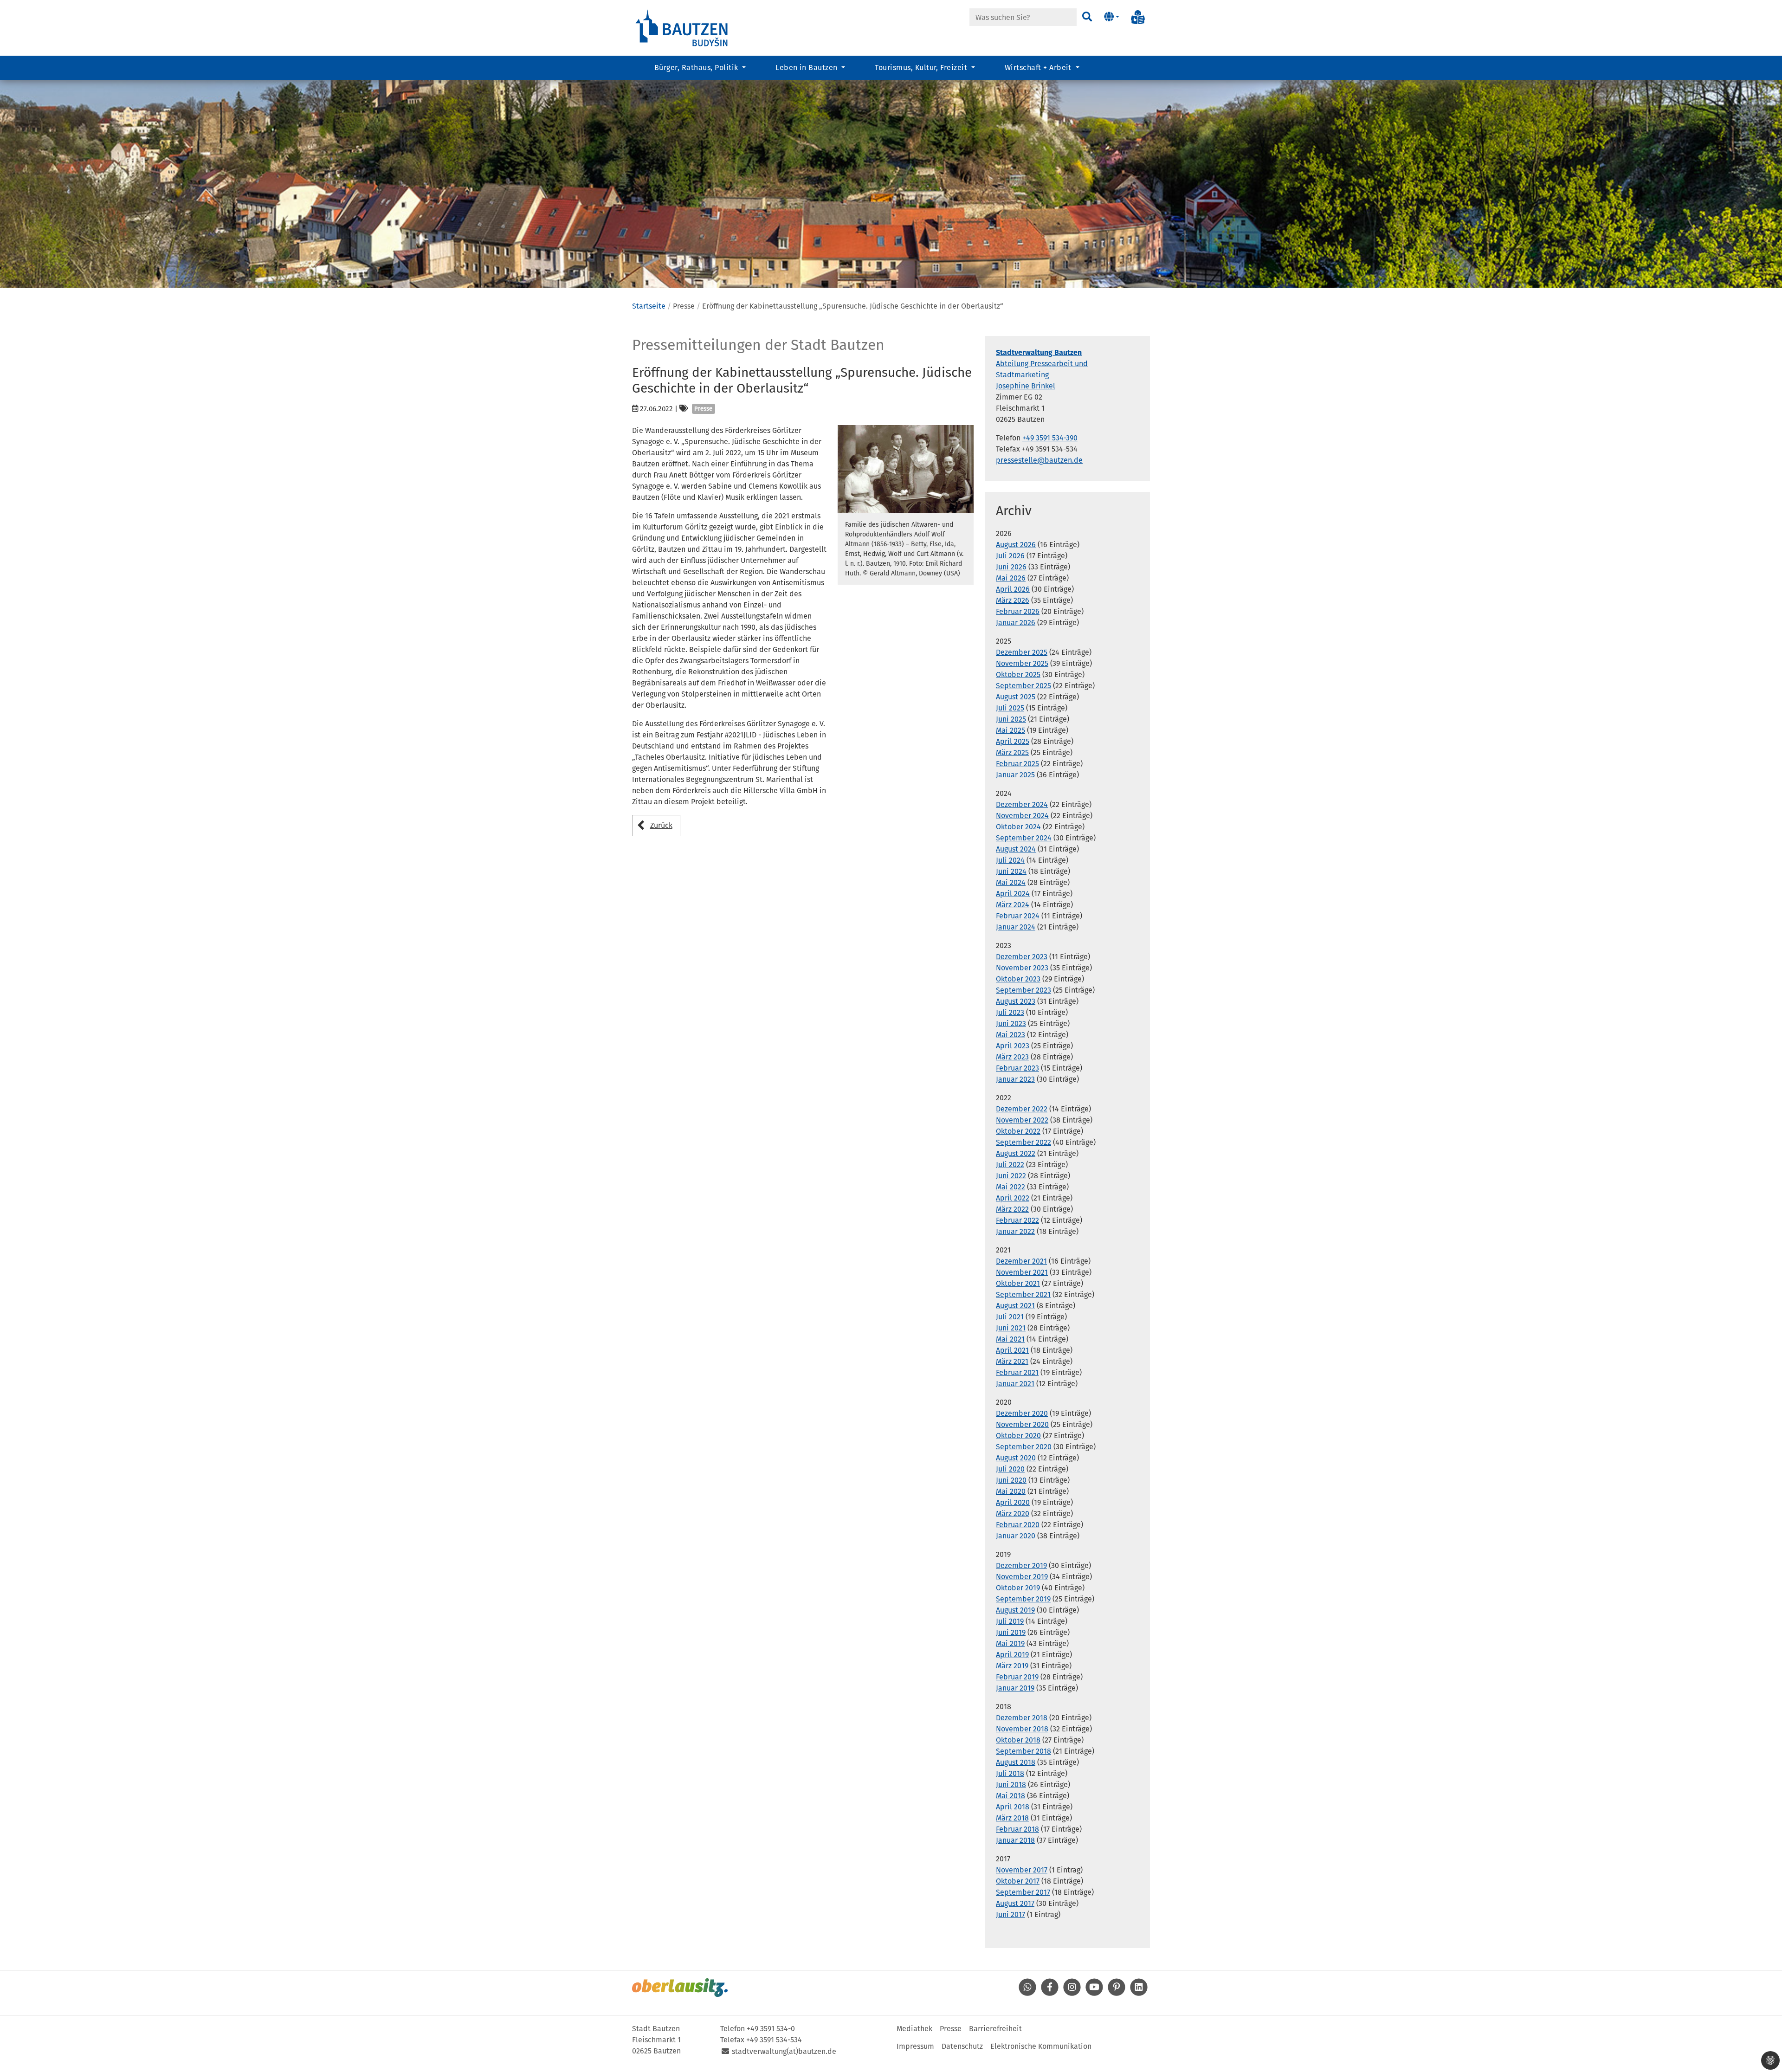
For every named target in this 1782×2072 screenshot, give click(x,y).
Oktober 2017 (1018, 1881)
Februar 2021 (1017, 1372)
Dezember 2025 (1022, 652)
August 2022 (1016, 1153)
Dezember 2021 (1021, 1261)
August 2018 (1016, 1762)
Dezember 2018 (1022, 1718)
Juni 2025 (1011, 719)
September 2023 (1023, 990)
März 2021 (1012, 1361)
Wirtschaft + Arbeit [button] (1039, 68)
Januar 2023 (1015, 1079)
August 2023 (1016, 1001)
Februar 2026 (1018, 611)
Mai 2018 (1010, 1796)
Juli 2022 (1010, 1165)
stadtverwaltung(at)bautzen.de (784, 2051)
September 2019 (1023, 1599)
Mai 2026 (1011, 578)
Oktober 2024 (1018, 827)
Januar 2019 (1015, 1688)
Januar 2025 (1015, 775)
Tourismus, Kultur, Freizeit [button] (922, 68)
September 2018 (1023, 1751)
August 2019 (1015, 1610)
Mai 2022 (1010, 1187)
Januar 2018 (1015, 1840)
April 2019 (1012, 1655)
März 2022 (1012, 1209)
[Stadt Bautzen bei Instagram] (1072, 1993)
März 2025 (1012, 752)
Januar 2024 (1016, 927)
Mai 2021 (1010, 1339)
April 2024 (1013, 894)
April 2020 (1013, 1502)
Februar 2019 (1017, 1677)
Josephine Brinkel (1026, 386)
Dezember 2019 (1021, 1565)
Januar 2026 (1016, 623)
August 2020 (1016, 1458)
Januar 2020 (1016, 1536)
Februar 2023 (1017, 1068)
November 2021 (1022, 1272)
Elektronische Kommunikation (1041, 2046)
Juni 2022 (1011, 1176)
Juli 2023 (1010, 1012)
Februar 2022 (1017, 1220)
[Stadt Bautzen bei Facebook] (1050, 1993)
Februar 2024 (1018, 916)
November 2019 (1022, 1577)
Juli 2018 (1010, 1773)
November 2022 (1022, 1120)
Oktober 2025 (1018, 675)
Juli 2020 (1010, 1469)
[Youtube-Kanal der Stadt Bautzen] (1094, 1993)
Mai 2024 (1011, 882)
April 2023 (1013, 1046)
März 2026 (1013, 600)
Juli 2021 (1010, 1317)
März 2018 (1012, 1818)
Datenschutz (962, 2046)
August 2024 (1016, 849)
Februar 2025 (1017, 764)
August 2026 (1016, 545)
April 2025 (1013, 741)
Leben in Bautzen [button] (807, 68)
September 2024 (1024, 838)
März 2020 (1013, 1514)
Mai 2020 (1011, 1491)
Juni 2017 (1010, 1914)
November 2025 (1022, 663)
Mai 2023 (1010, 1035)
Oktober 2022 (1018, 1131)
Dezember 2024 (1022, 804)
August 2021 (1015, 1306)
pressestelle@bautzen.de (1039, 460)
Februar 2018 (1017, 1829)
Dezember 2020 (1022, 1413)
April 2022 (1013, 1198)
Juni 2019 (1011, 1632)
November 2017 (1022, 1870)
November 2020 (1022, 1424)
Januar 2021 (1015, 1384)
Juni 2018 (1011, 1785)
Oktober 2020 (1018, 1436)
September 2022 (1023, 1142)
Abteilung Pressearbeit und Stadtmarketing (1042, 364)
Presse (951, 2029)
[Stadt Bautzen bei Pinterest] (1117, 1993)
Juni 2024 (1011, 871)
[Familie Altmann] (906, 469)
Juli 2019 (1010, 1621)
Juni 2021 (1011, 1328)
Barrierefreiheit (995, 2029)
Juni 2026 (1011, 567)
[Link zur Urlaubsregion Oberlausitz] (680, 1988)
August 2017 (1015, 1903)
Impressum (915, 2046)
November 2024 (1022, 816)
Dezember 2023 (1022, 957)
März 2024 (1013, 905)
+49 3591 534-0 (771, 2029)
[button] (1112, 17)
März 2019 (1012, 1666)
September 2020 (1024, 1447)
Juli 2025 (1010, 708)
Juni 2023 (1011, 1023)
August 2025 (1016, 697)
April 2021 (1012, 1350)
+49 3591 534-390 (1050, 438)
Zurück (661, 825)
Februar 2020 (1018, 1525)
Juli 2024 (1010, 860)
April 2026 (1013, 589)
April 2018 (1013, 1807)
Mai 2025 (1010, 730)
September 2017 (1023, 1892)
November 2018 (1022, 1729)
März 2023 (1012, 1057)
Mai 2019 (1010, 1643)
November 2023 (1022, 968)
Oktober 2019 (1018, 1588)
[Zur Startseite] (682, 27)
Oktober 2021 (1018, 1283)
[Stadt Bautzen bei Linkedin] (1139, 1993)
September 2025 (1023, 686)
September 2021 (1023, 1294)
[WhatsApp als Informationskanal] (1027, 1993)
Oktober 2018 (1018, 1740)
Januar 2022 (1015, 1231)
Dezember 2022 (1022, 1109)
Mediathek (914, 2029)
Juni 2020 (1011, 1480)
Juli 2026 (1010, 556)
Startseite (649, 306)
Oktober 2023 (1018, 979)
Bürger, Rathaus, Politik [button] (697, 68)
